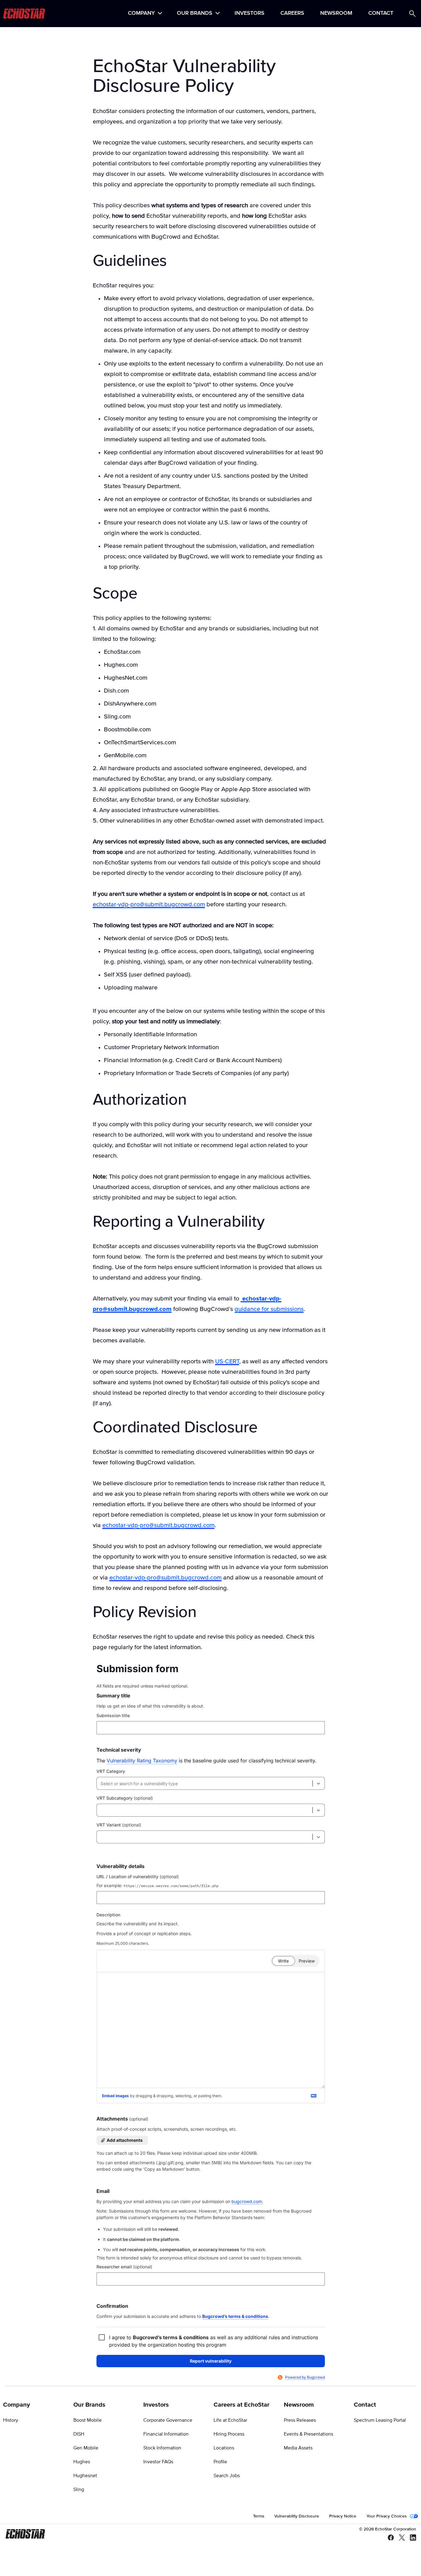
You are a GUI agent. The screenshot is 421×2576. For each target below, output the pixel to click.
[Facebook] (388, 2538)
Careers (292, 14)
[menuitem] (144, 14)
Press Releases (300, 2420)
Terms (259, 2516)
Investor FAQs (158, 2462)
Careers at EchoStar (241, 2405)
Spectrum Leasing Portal (380, 2420)
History (11, 2420)
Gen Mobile (86, 2448)
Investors (249, 14)
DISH (79, 2434)
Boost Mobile (88, 2420)
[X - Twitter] (399, 2538)
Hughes (82, 2462)
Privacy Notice (343, 2516)
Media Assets (298, 2448)
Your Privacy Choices (387, 2516)
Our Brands (195, 14)
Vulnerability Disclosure (297, 2516)
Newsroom (336, 14)
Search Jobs (227, 2476)
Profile (220, 2462)
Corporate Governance (168, 2420)
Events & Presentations (309, 2434)
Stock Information (162, 2448)
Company (141, 14)
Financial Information (166, 2434)
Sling (79, 2489)
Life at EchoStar (230, 2420)
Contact (381, 14)
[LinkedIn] (411, 2538)
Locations (224, 2448)
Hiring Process (229, 2434)
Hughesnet (85, 2476)
